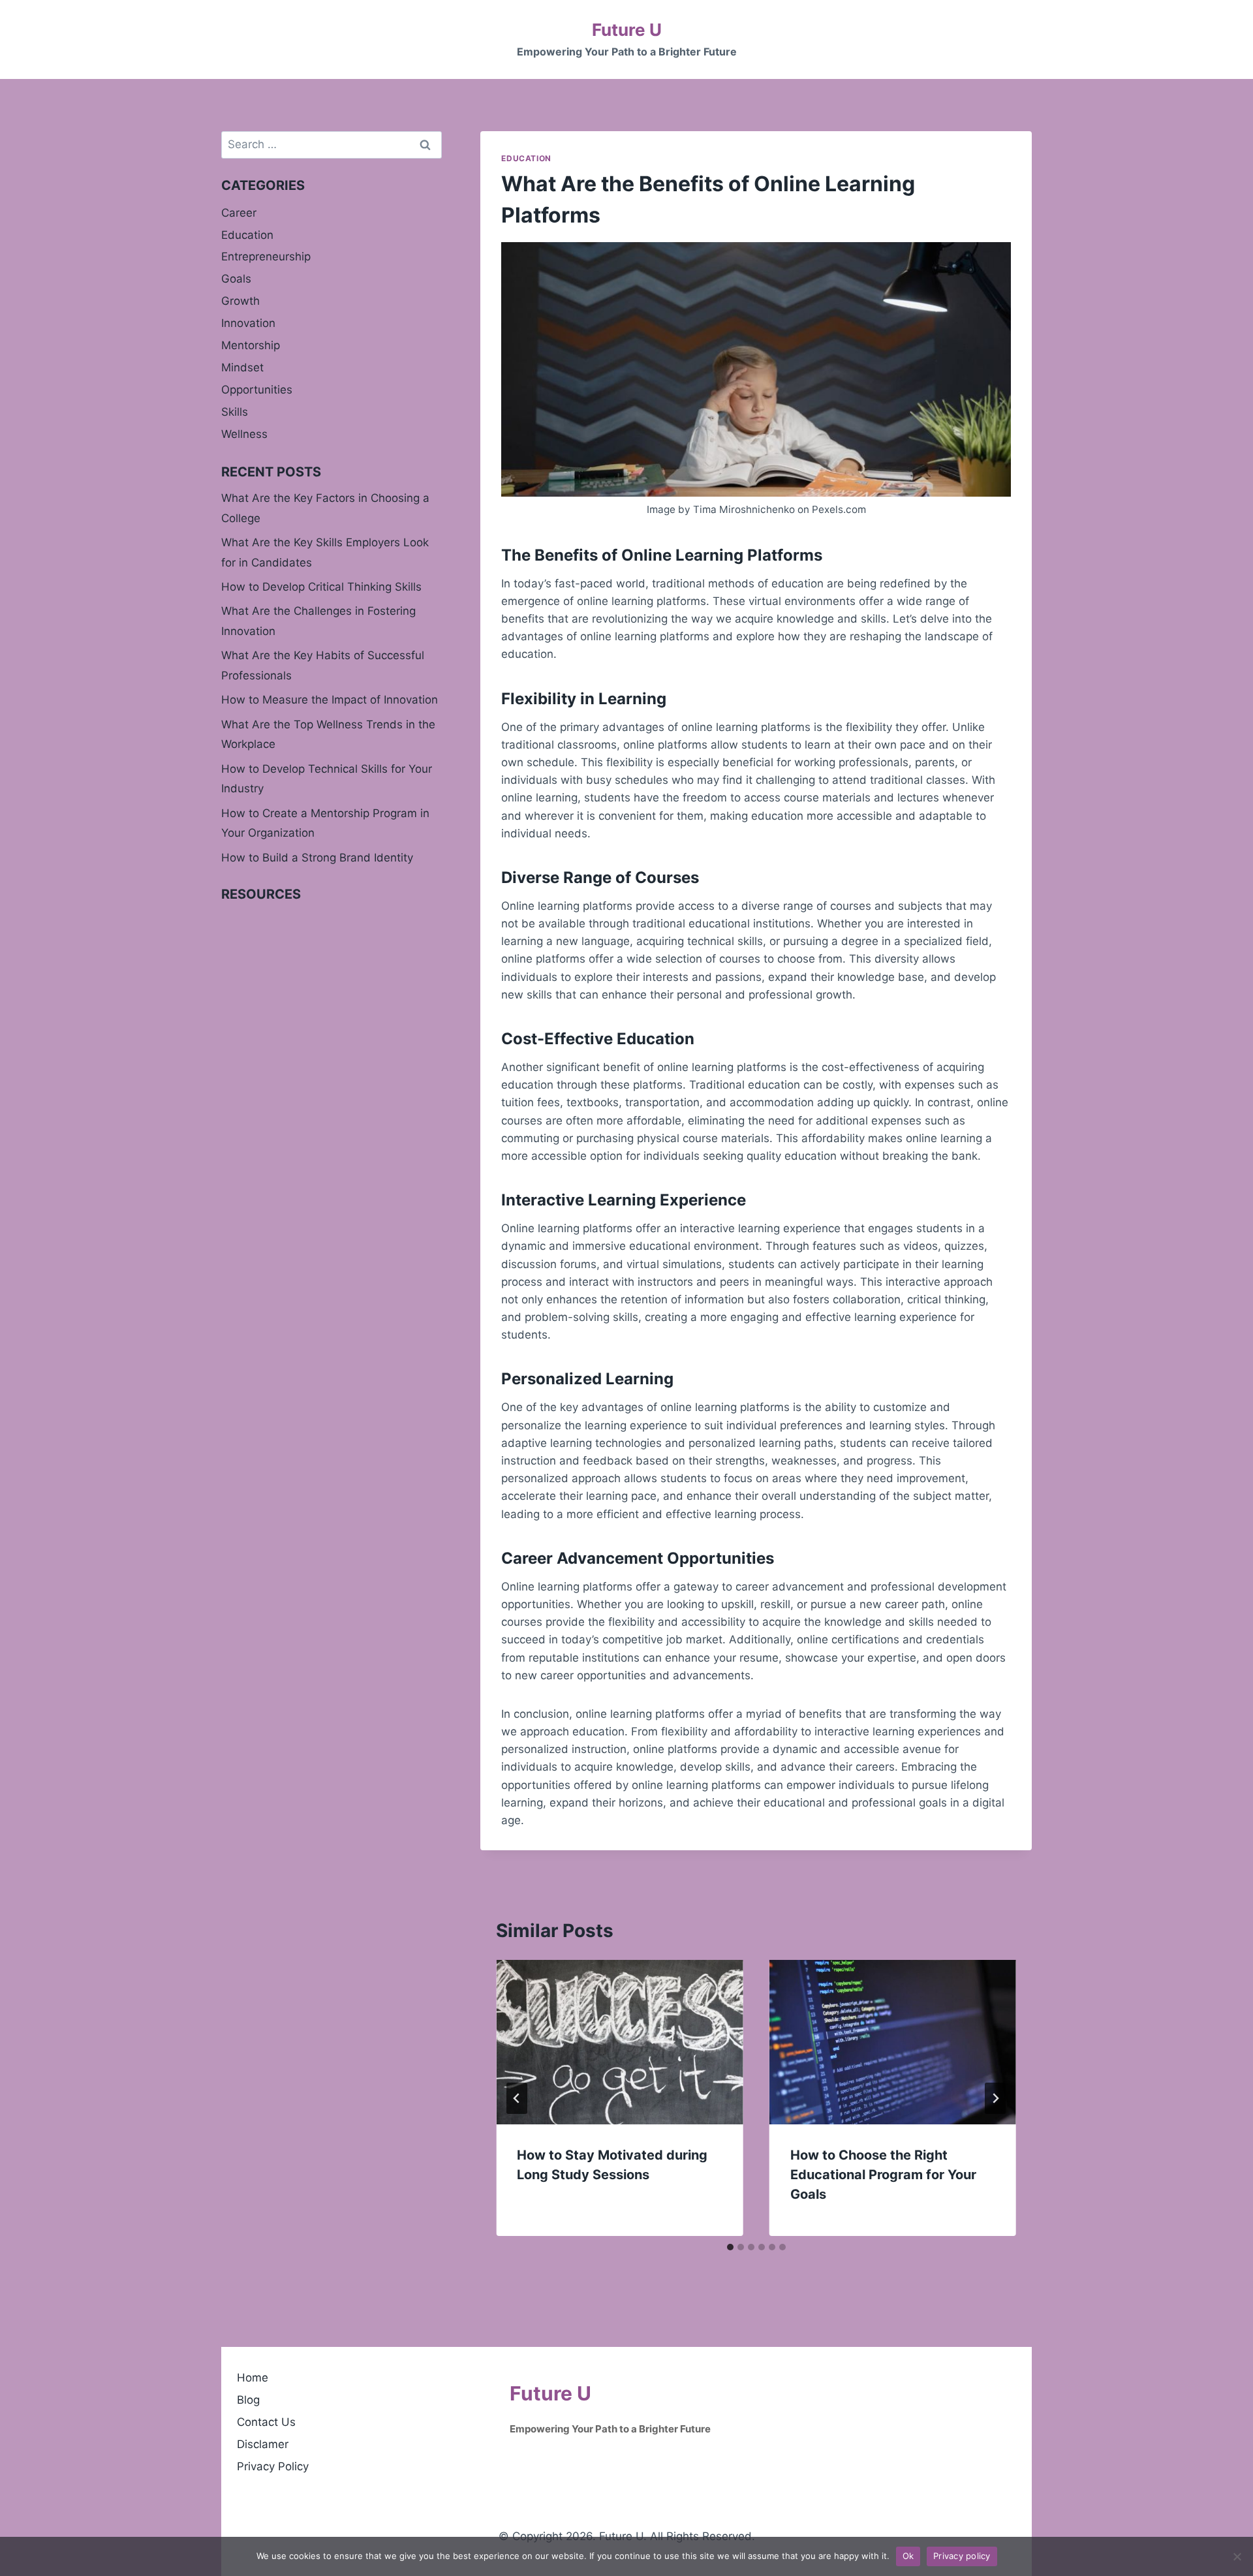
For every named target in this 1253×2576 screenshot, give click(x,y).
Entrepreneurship (266, 256)
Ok (908, 2556)
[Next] (995, 2098)
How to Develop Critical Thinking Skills (321, 587)
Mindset (242, 367)
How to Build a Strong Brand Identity (317, 858)
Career (239, 213)
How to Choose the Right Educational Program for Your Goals (883, 2175)
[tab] (730, 2247)
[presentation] (619, 2042)
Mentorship (251, 345)
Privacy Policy (273, 2466)
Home (253, 2378)
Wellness (244, 434)
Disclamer (263, 2444)
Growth (240, 301)
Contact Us (266, 2422)
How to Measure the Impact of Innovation (330, 700)
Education (526, 158)
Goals (236, 279)
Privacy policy (962, 2556)
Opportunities (257, 390)
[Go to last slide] (517, 2098)
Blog (248, 2400)
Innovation (248, 323)
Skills (235, 412)
